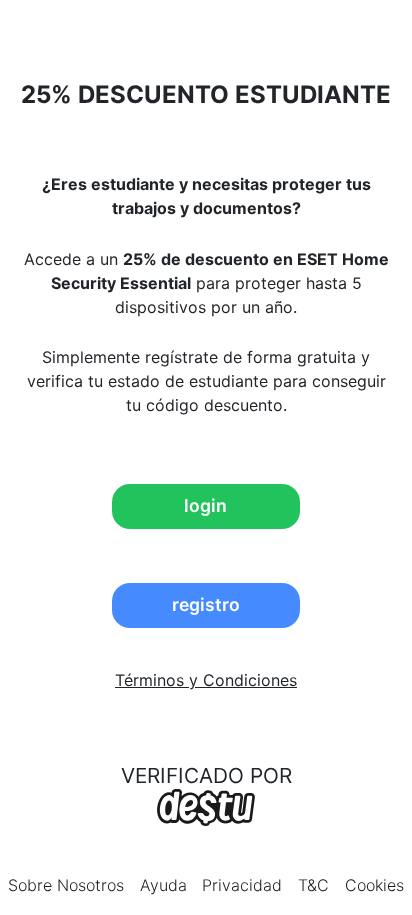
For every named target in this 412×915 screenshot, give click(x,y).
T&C (313, 885)
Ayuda (163, 885)
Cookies (374, 885)
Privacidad (242, 885)
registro (206, 604)
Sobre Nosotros (66, 885)
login (205, 505)
